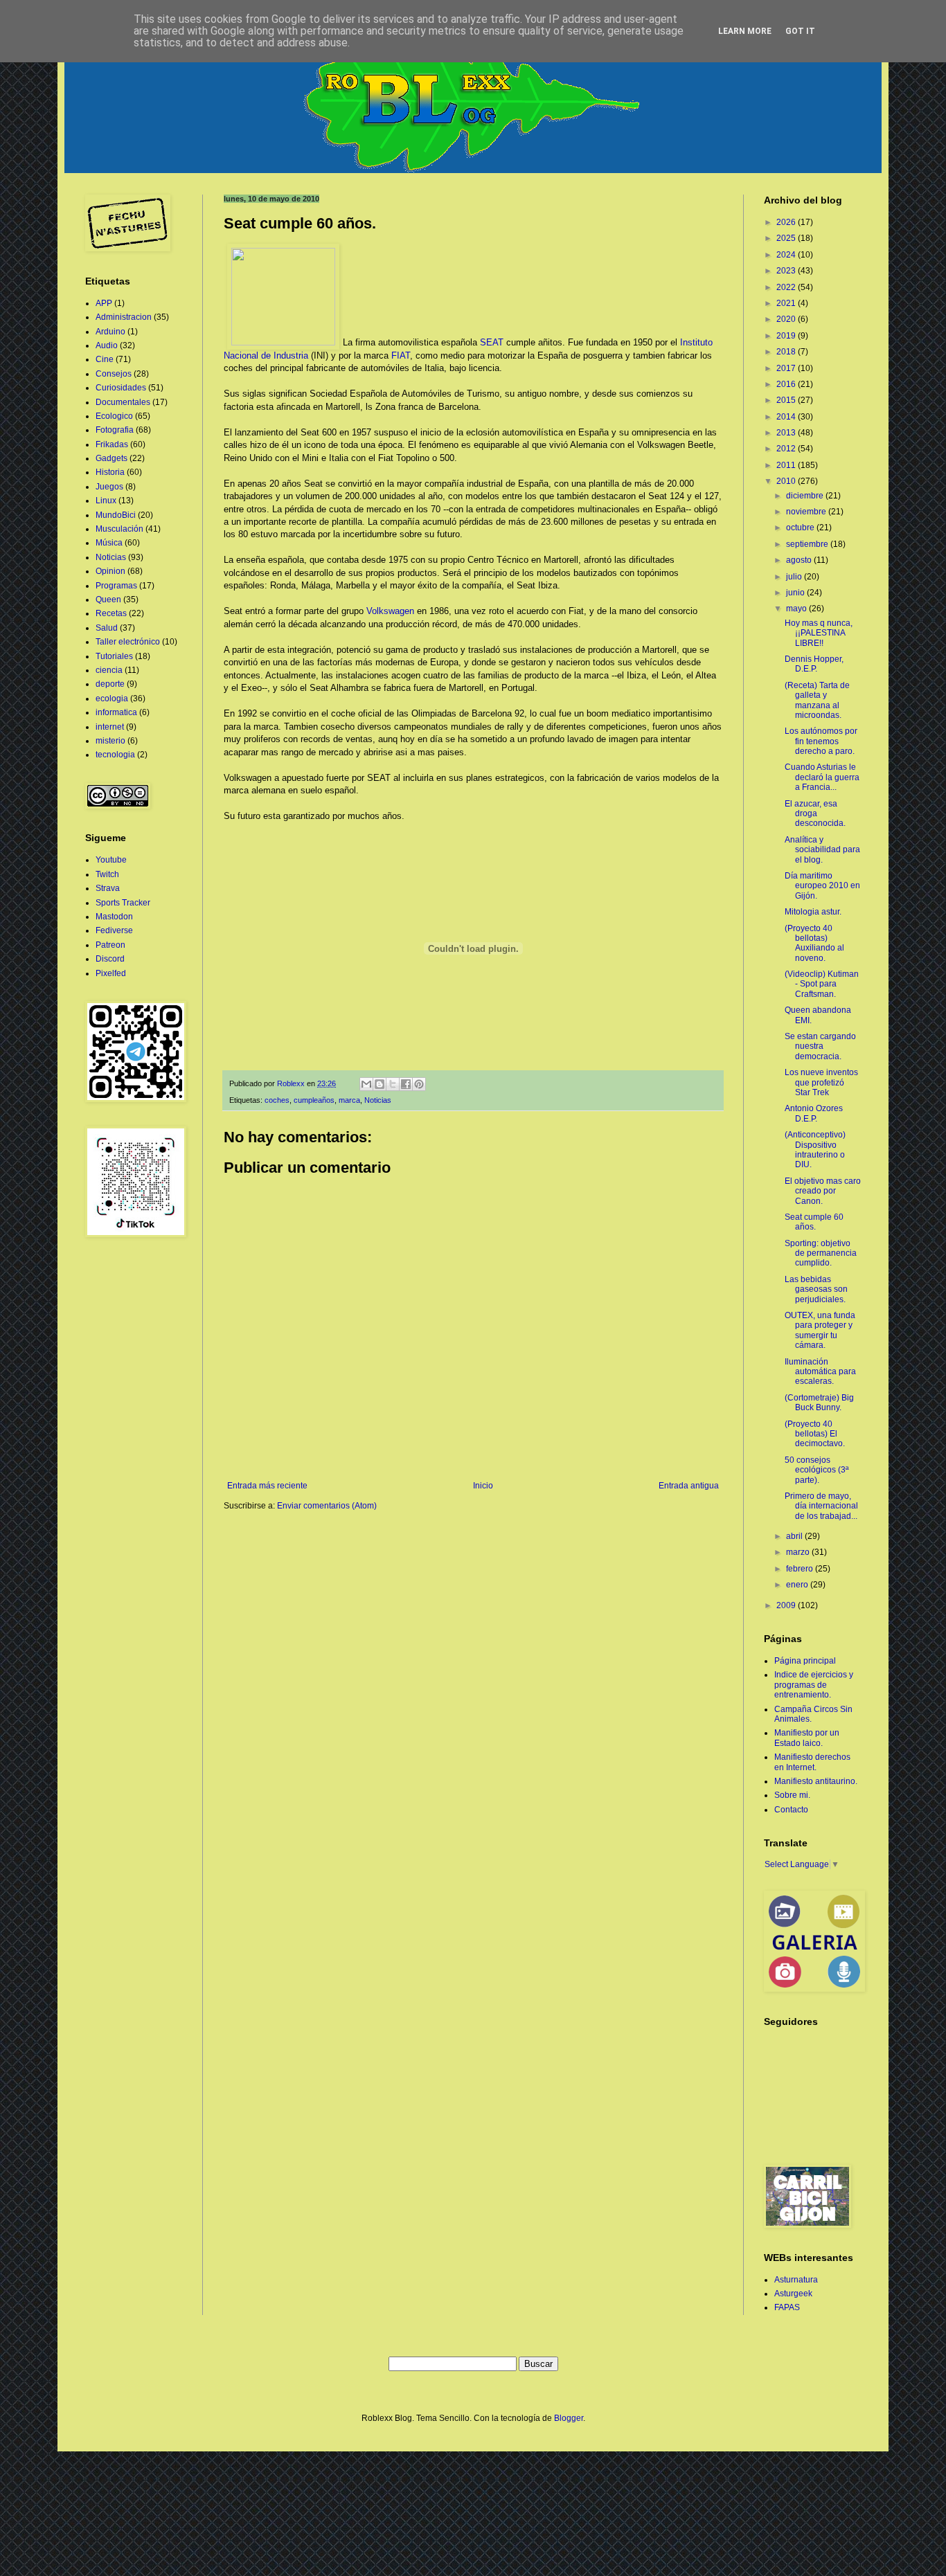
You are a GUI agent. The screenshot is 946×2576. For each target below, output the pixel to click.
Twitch (107, 874)
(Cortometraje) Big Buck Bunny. (819, 1403)
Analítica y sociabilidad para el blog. (822, 850)
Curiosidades (121, 388)
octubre (801, 528)
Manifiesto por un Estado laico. (807, 1738)
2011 (787, 465)
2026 (787, 222)
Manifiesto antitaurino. (816, 1781)
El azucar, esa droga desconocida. (815, 814)
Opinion (110, 571)
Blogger (569, 2418)
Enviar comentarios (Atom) (327, 1506)
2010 (787, 481)
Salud (107, 628)
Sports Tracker (123, 903)
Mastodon (114, 917)
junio (796, 593)
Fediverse (114, 930)
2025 (787, 238)
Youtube (111, 860)
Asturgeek (793, 2294)
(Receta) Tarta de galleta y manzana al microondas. (817, 700)
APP (104, 303)
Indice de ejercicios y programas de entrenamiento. (814, 1685)
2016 (787, 384)
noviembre (807, 512)
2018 (787, 352)
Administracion (124, 317)
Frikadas (112, 444)
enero (798, 1585)
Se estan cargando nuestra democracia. (820, 1046)
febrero (801, 1569)
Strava (108, 888)
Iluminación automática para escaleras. (820, 1372)
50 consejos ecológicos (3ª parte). (816, 1470)
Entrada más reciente (267, 1486)
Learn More (745, 31)
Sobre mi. (792, 1795)
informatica (116, 712)
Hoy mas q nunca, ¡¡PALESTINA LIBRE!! (819, 633)
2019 (787, 336)
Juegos (109, 487)
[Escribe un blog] (380, 1084)
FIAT (401, 355)
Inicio (483, 1486)
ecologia (112, 699)
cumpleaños (314, 1100)
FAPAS (787, 2307)
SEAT (492, 342)
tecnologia (115, 755)
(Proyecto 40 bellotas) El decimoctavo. (815, 1434)
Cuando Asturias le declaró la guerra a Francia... (822, 777)
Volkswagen (390, 611)
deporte (110, 684)
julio (795, 577)
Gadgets (111, 458)
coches (277, 1100)
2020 (787, 319)
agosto (800, 560)
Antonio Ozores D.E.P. (814, 1113)
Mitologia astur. (813, 912)
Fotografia (115, 430)
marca (349, 1100)
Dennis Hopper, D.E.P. (814, 664)
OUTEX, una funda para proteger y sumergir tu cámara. (820, 1330)
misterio (110, 741)
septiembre (808, 544)
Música (109, 543)
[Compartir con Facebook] (406, 1084)
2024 (787, 255)
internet (110, 727)
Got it (800, 31)
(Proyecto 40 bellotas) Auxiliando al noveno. (814, 943)
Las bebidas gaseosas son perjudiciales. (816, 1289)
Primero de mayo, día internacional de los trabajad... (821, 1506)
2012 (787, 449)
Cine (105, 359)
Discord (110, 959)
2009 (787, 1605)
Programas (116, 586)
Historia (110, 472)
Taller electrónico (128, 642)
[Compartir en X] (393, 1084)
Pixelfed (111, 973)
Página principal (805, 1661)
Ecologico (114, 416)
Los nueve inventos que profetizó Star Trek (821, 1082)
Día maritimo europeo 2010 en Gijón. (822, 886)
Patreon (110, 945)
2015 (787, 400)
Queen (108, 600)
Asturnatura (796, 2280)
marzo (799, 1552)
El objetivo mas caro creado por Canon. (823, 1191)
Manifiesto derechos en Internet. (812, 1762)
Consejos (114, 374)
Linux (106, 501)
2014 (787, 417)
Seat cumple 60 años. (814, 1222)
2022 (787, 287)
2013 (787, 433)
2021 (787, 303)
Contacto (791, 1810)
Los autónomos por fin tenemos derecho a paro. (821, 741)
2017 (787, 368)
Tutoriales (114, 656)
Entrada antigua (689, 1486)
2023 (787, 271)
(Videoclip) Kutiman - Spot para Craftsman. (822, 984)
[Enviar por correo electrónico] (366, 1084)
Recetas (111, 613)
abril (795, 1536)
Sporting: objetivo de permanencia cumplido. (821, 1253)
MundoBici (116, 515)
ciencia (109, 670)
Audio (107, 345)
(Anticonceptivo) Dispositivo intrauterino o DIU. (815, 1150)
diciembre (806, 496)
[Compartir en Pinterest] (419, 1084)
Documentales (123, 402)
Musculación (119, 529)
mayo (797, 609)
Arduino (110, 332)
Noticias (378, 1100)
